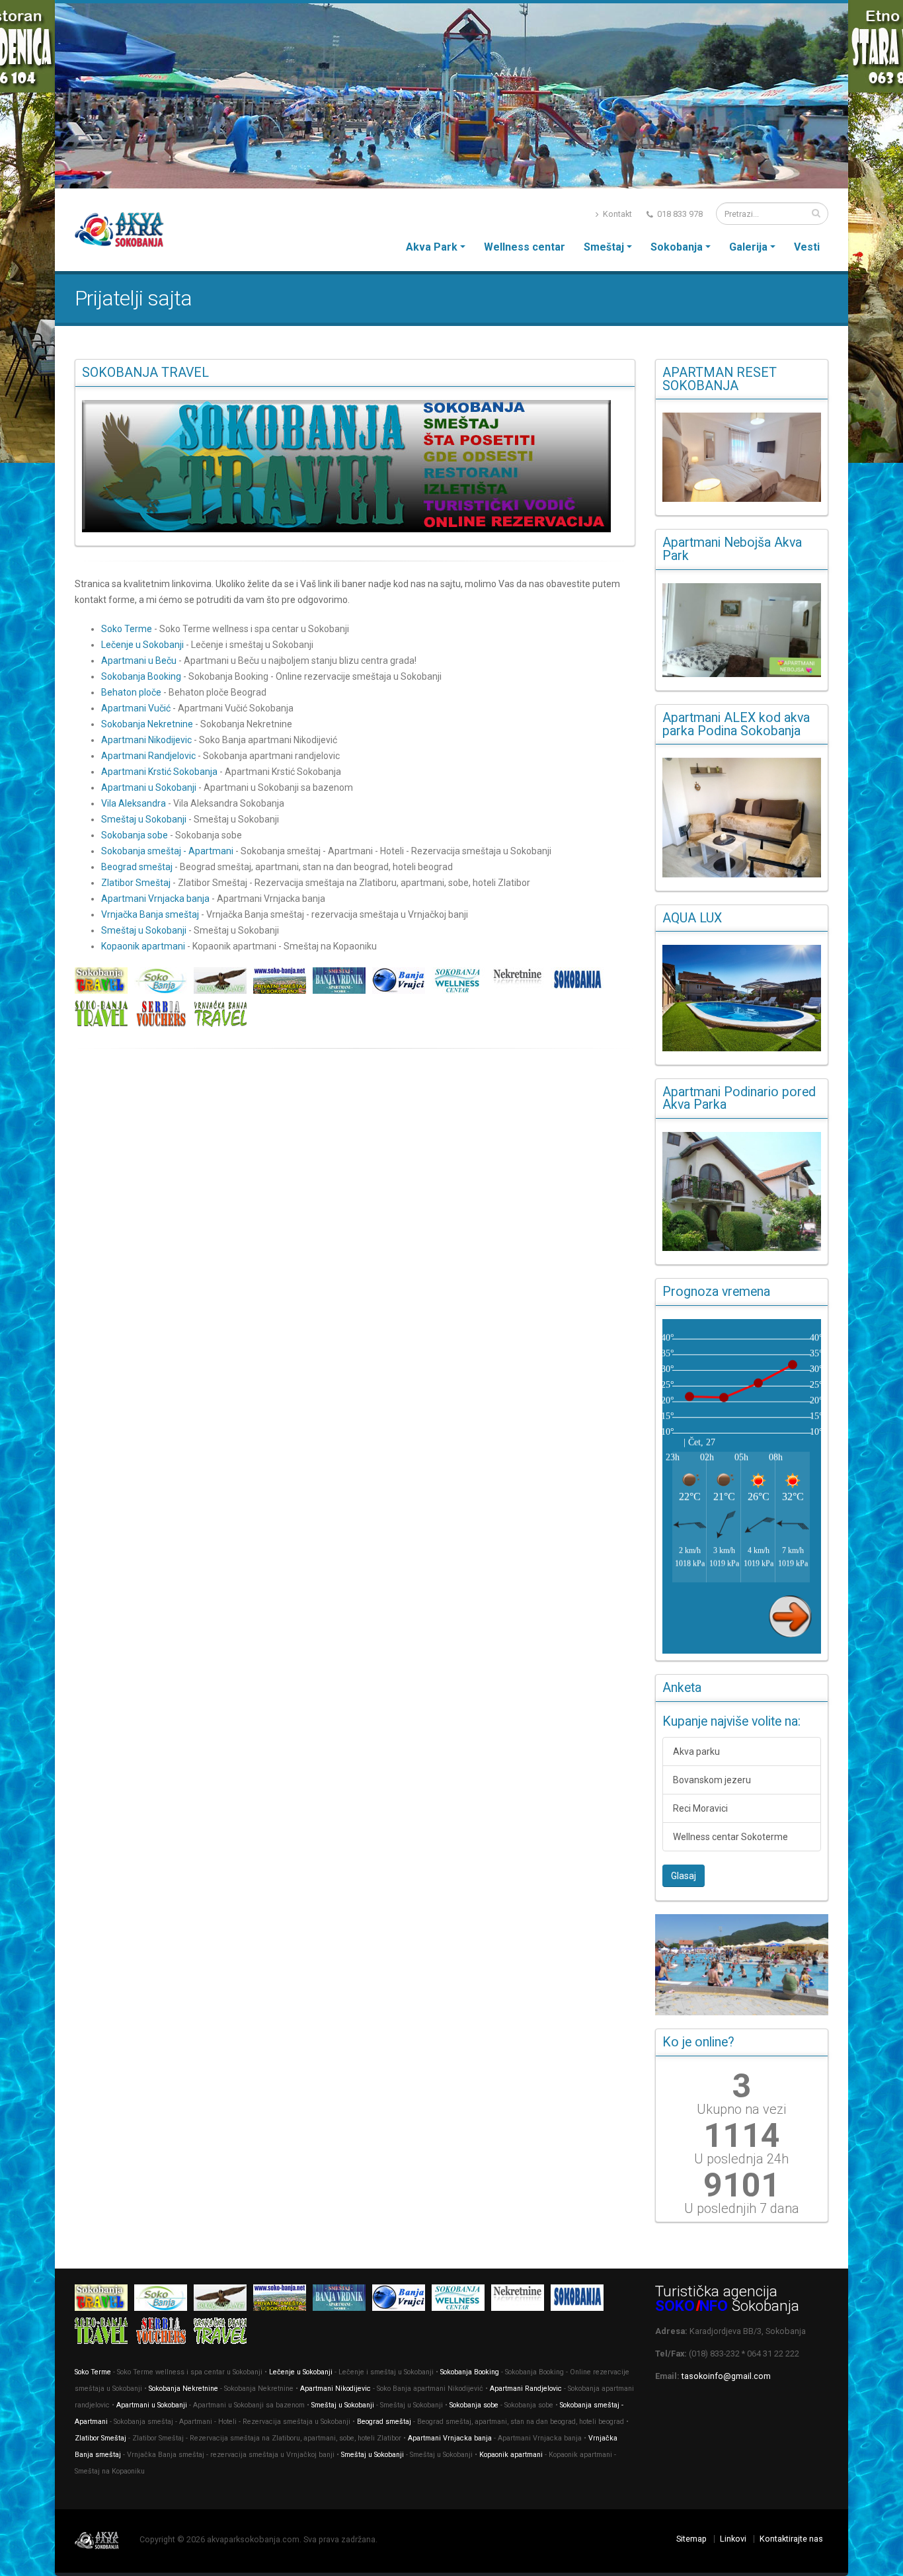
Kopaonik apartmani (143, 946)
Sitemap (691, 2539)
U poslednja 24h (741, 2159)
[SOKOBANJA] (164, 983)
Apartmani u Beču (139, 661)
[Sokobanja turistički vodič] (104, 983)
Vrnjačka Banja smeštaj (150, 914)
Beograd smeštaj (137, 867)
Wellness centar (525, 247)
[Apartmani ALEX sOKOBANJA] (742, 817)
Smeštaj (604, 247)
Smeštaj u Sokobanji (144, 819)
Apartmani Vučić (136, 708)
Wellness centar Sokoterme (730, 1837)
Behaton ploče (131, 692)
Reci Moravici (700, 1808)
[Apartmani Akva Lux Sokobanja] (742, 998)
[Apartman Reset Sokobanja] (742, 457)
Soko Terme (127, 629)
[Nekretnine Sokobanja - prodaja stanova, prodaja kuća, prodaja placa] (521, 983)
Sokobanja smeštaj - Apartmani (167, 851)
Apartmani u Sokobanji (149, 787)
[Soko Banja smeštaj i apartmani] (223, 983)
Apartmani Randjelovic (148, 756)
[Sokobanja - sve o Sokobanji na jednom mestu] (355, 466)
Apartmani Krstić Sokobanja (159, 772)
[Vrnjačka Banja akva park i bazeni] (223, 1016)
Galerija (748, 247)
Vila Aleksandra (134, 803)
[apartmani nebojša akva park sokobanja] (742, 630)
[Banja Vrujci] (402, 983)
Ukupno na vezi (741, 2109)
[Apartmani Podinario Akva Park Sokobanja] (742, 1192)
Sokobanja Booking (141, 676)
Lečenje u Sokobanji (142, 645)
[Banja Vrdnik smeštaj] (342, 983)
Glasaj (684, 1876)
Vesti (807, 247)
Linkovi (733, 2539)
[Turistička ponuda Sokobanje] (104, 1016)
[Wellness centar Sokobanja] (461, 983)
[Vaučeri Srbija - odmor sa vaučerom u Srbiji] (164, 1016)
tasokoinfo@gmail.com (726, 2376)
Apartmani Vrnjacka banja (155, 899)
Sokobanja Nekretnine (148, 724)
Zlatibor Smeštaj (136, 883)
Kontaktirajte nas (791, 2539)
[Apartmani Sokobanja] (283, 983)
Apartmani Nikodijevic (146, 740)
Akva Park (432, 247)
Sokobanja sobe (135, 835)
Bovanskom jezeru (712, 1780)
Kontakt (616, 214)
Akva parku (696, 1751)
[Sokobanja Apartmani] (580, 983)
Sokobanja (677, 247)
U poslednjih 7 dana (742, 2208)
